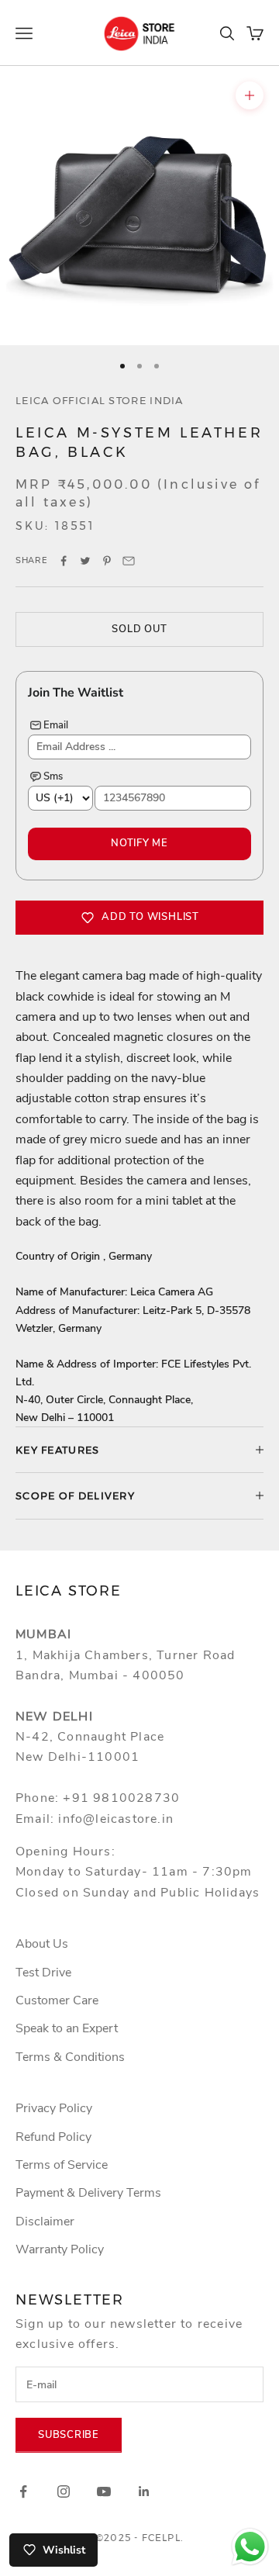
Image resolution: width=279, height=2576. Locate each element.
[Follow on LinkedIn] (144, 2491)
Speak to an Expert (67, 2028)
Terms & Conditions (70, 2057)
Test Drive (43, 1973)
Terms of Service (62, 2165)
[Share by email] (129, 561)
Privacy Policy (54, 2108)
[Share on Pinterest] (107, 561)
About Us (42, 1944)
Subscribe (69, 2435)
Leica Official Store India (100, 400)
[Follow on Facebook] (23, 2491)
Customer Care (57, 2000)
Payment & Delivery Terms (88, 2193)
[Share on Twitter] (85, 561)
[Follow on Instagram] (64, 2491)
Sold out (139, 629)
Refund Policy (53, 2137)
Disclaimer (45, 2222)
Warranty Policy (60, 2249)
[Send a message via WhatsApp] (250, 2547)
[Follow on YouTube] (104, 2491)
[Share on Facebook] (64, 561)
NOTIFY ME (139, 843)
